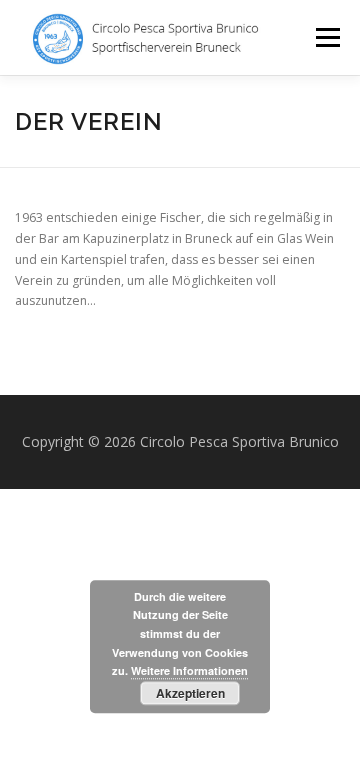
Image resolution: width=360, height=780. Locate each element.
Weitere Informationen (189, 671)
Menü (326, 37)
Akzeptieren (190, 693)
